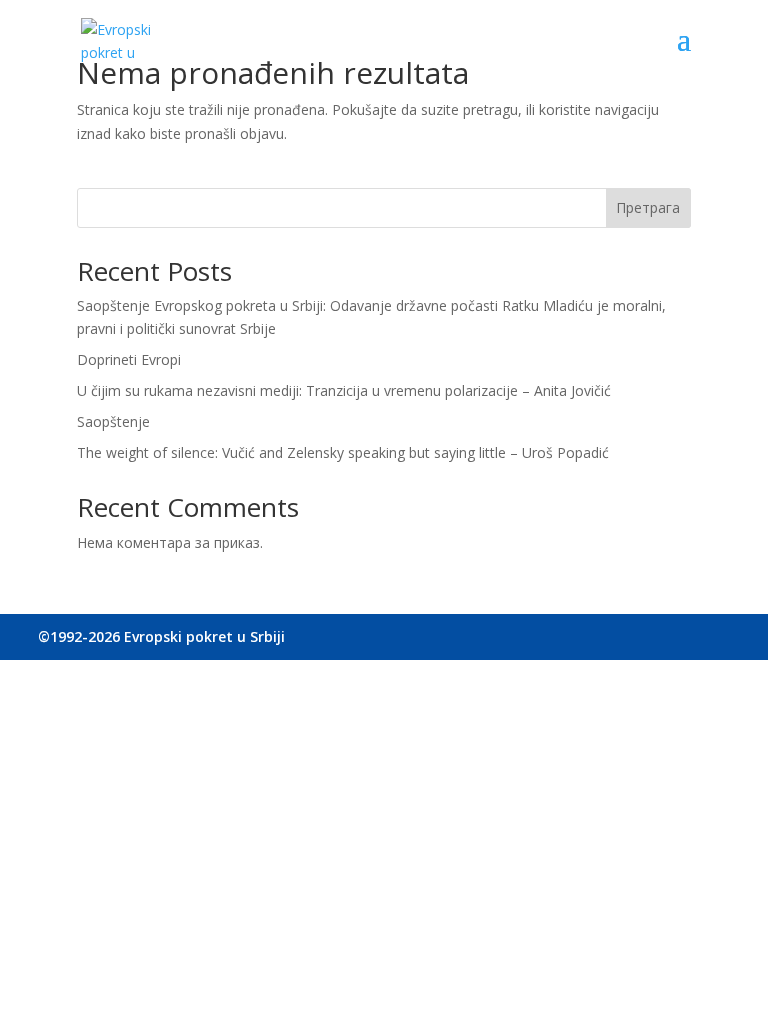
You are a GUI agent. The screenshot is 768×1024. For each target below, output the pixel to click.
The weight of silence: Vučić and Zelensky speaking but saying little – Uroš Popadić (343, 452)
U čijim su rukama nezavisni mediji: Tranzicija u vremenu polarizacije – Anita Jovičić (344, 390)
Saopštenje (113, 421)
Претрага (648, 207)
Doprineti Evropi (129, 359)
